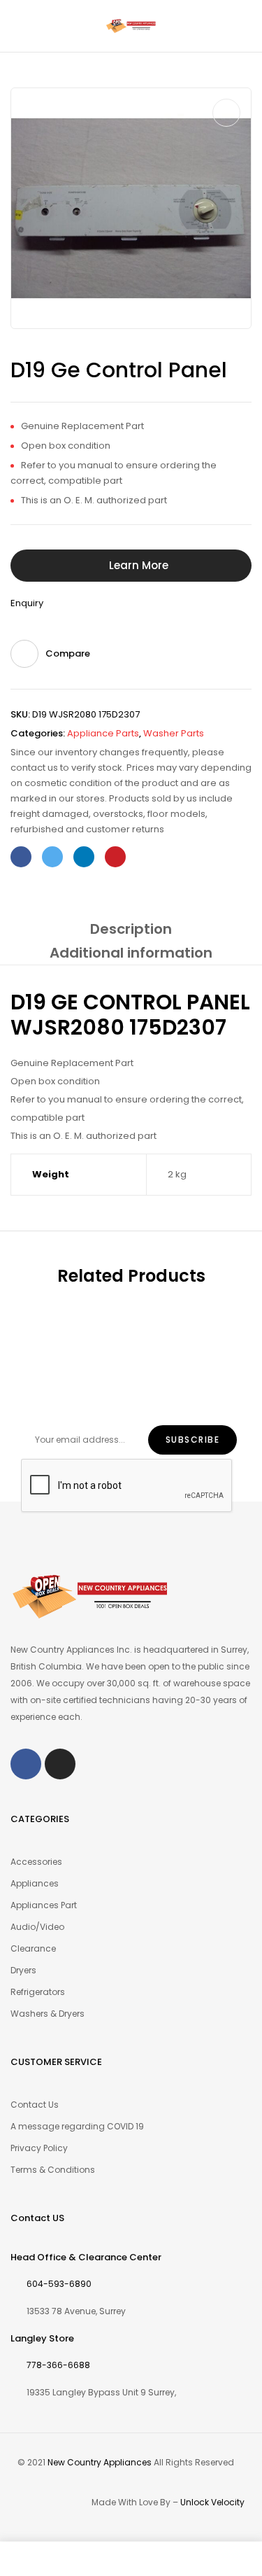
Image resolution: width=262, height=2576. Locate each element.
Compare (68, 653)
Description (131, 929)
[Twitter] (52, 857)
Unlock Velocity (212, 2502)
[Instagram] (60, 1764)
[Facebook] (21, 857)
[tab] (131, 929)
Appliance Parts (103, 733)
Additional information (131, 953)
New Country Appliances (100, 2462)
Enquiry (27, 603)
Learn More (139, 565)
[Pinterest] (115, 857)
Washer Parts (174, 733)
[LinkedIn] (84, 857)
